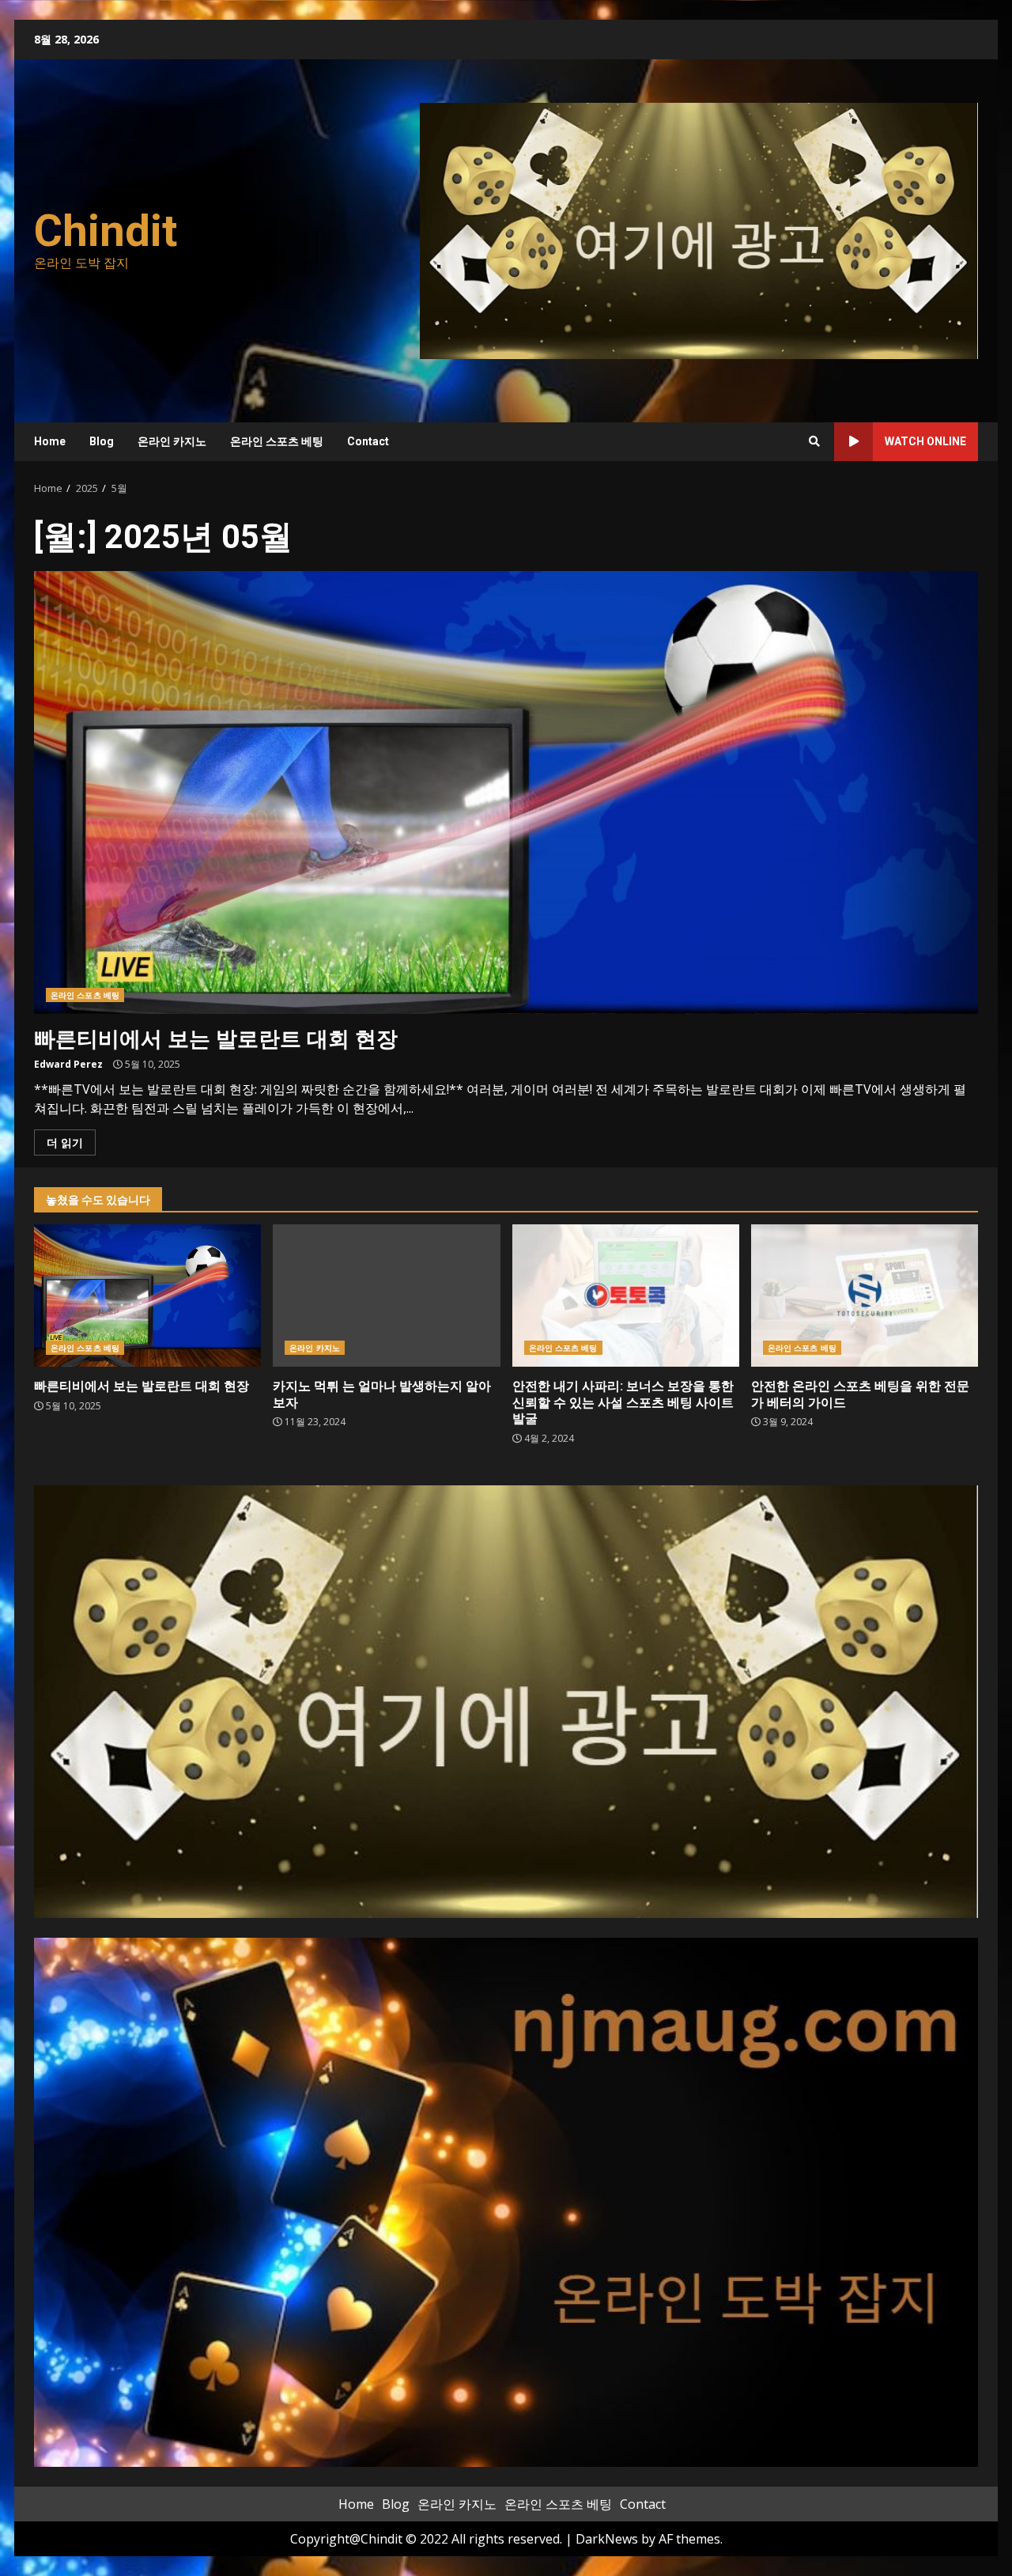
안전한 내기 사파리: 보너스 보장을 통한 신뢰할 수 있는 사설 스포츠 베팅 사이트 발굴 (626, 1296)
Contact (368, 441)
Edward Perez (68, 1064)
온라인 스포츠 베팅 (277, 441)
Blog (102, 441)
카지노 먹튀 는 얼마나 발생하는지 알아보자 (386, 1296)
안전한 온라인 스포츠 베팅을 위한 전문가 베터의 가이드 (865, 1296)
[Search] (814, 441)
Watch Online (925, 441)
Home (50, 441)
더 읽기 (65, 1142)
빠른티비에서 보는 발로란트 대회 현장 (506, 792)
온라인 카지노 (172, 441)
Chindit (106, 231)
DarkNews (607, 2539)
